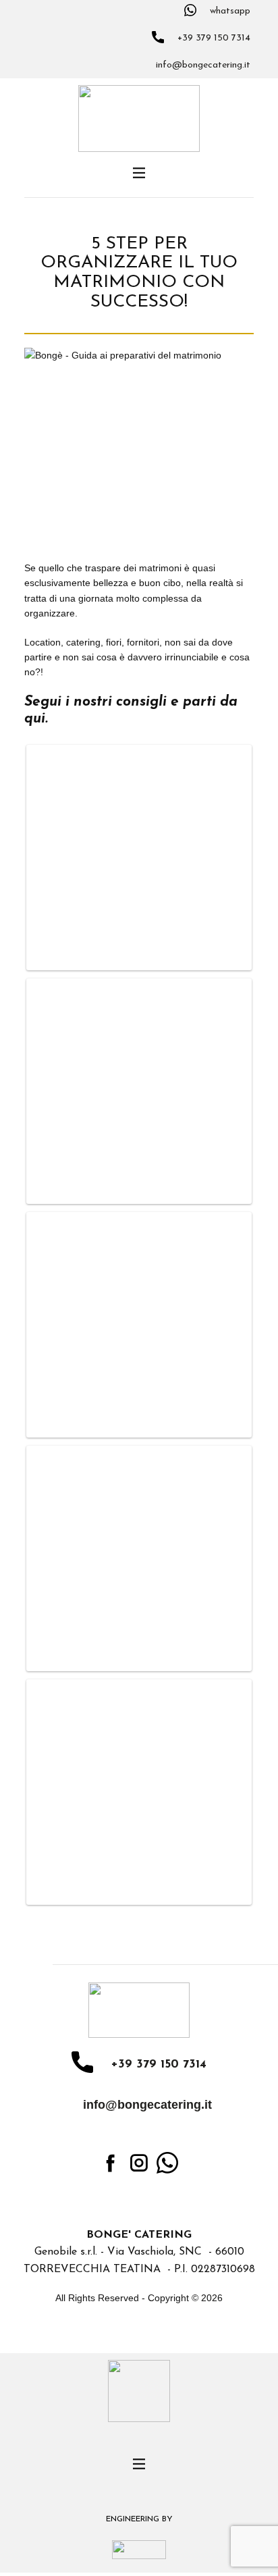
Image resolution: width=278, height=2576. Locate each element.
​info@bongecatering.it (202, 66)
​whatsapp (229, 11)
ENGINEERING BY (139, 2519)
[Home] (139, 119)
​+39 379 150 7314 (213, 38)
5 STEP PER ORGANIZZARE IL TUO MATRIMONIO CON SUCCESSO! (139, 273)
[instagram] (139, 2163)
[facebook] (111, 2163)
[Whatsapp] (167, 2163)
